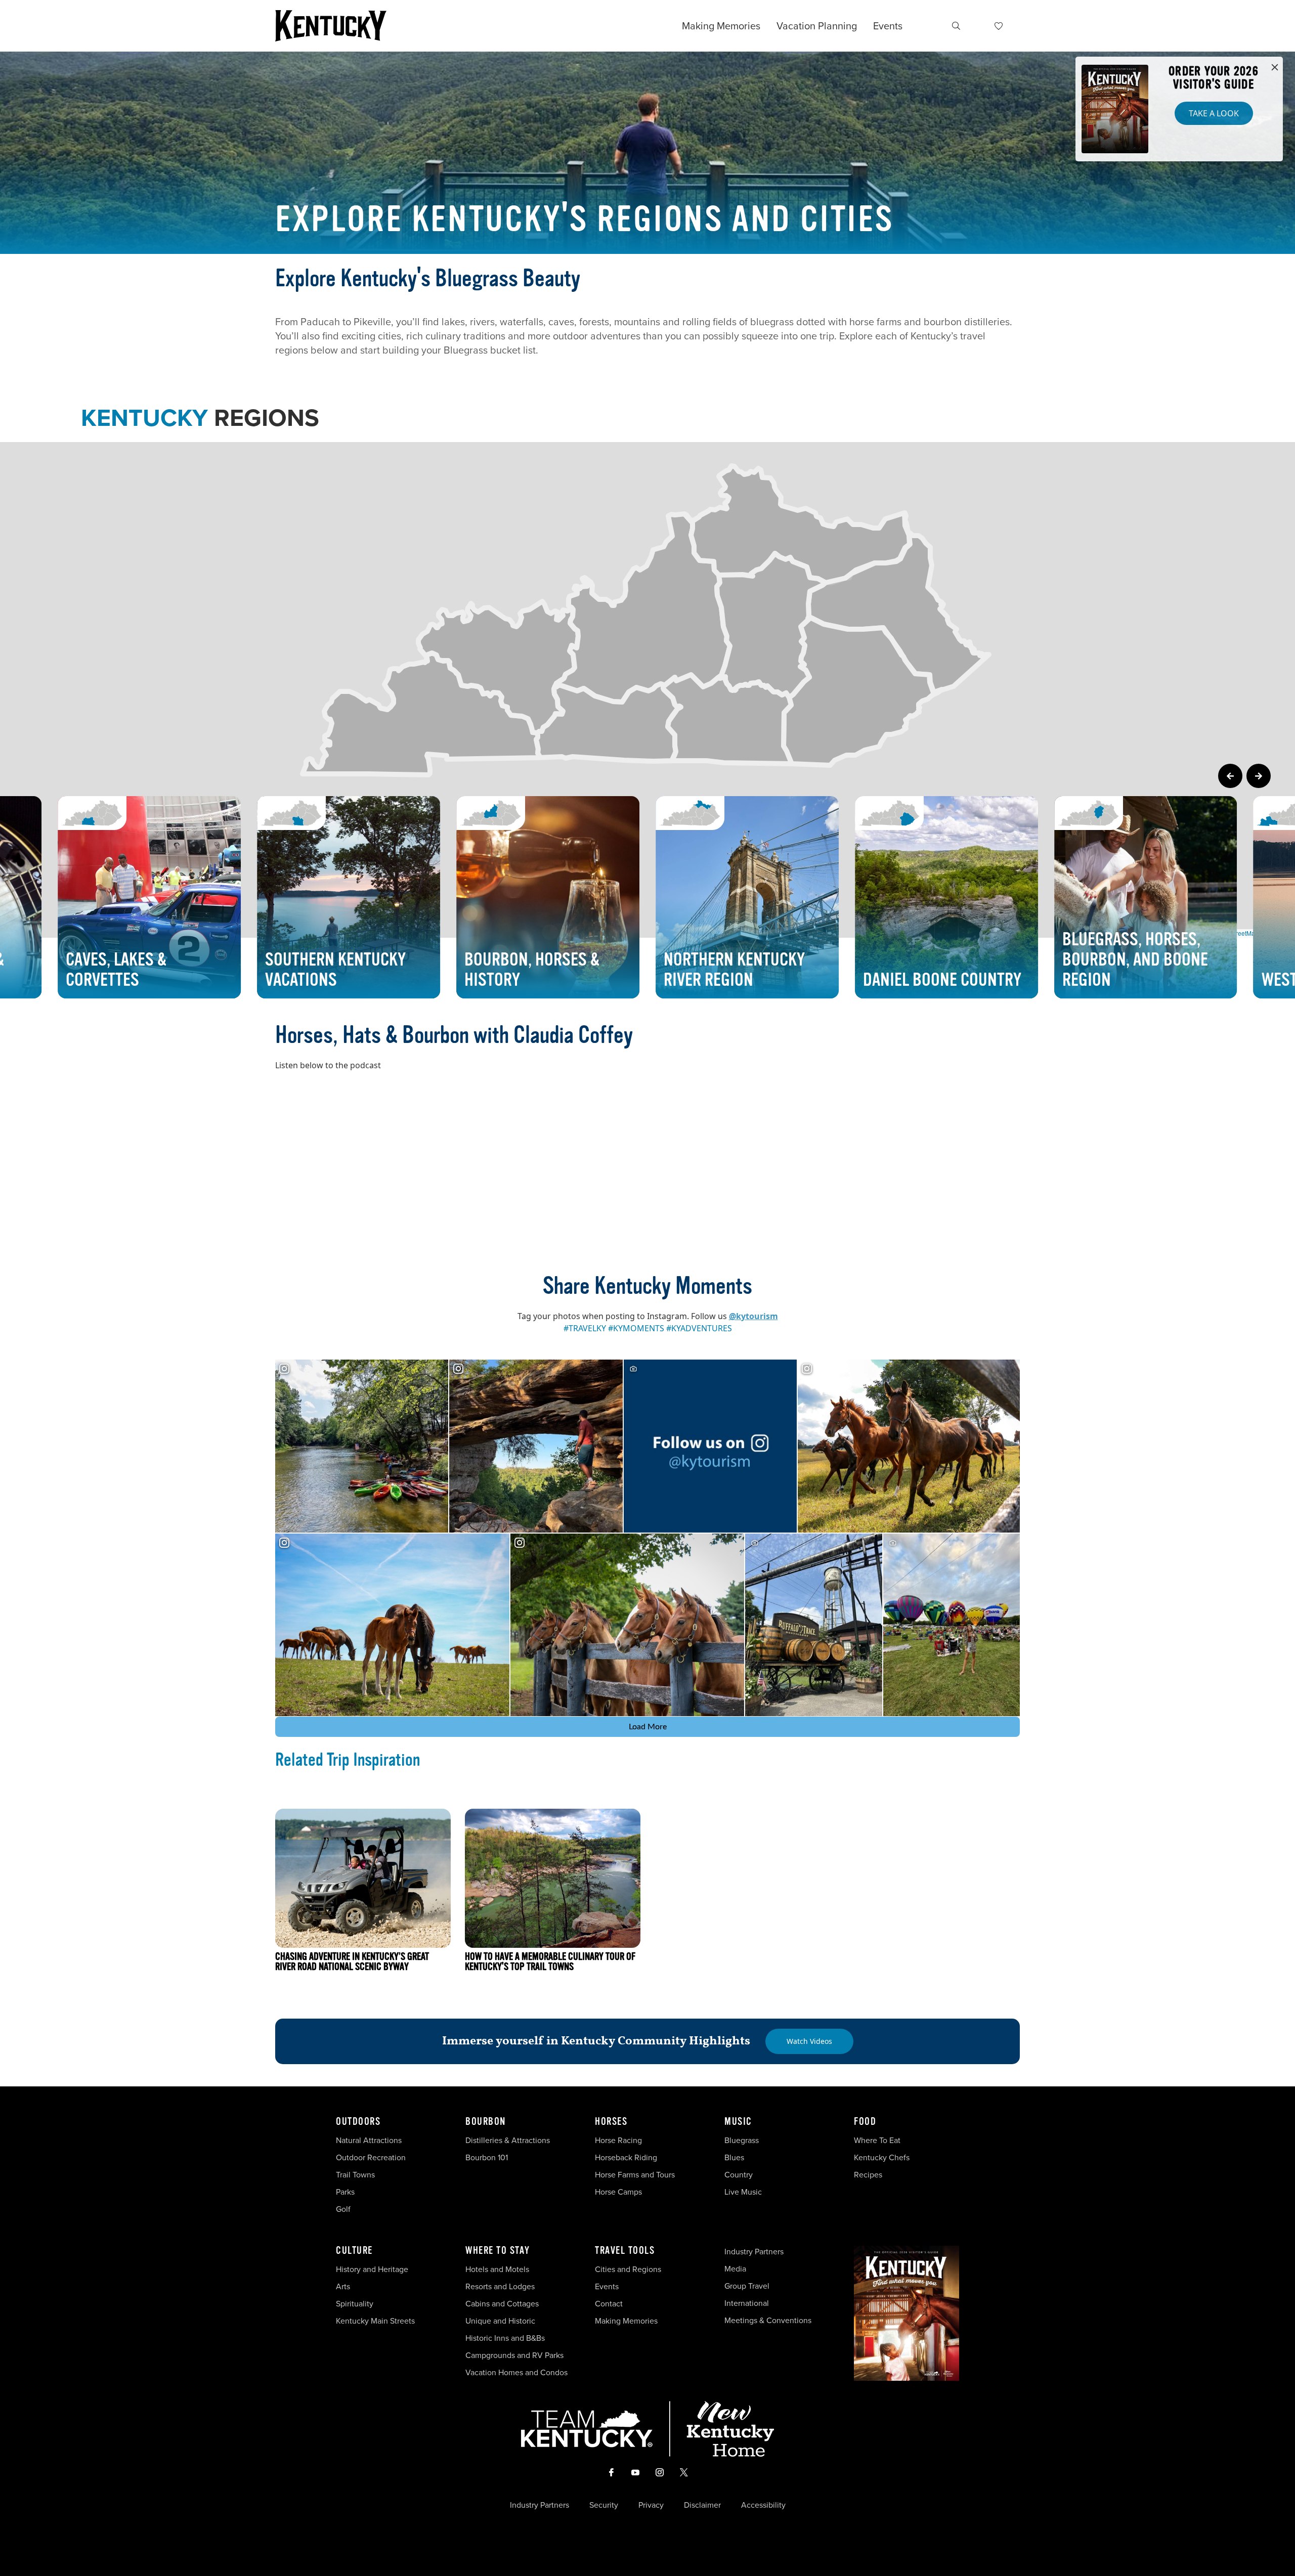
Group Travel (747, 2286)
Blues (734, 2157)
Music (738, 2122)
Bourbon (486, 2122)
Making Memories (721, 26)
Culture (354, 2251)
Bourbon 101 (487, 2157)
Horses (611, 2122)
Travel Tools (625, 2251)
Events (888, 26)
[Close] (1275, 68)
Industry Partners (754, 2252)
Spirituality (356, 2304)
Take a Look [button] (1214, 113)
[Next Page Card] (1259, 776)
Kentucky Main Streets (375, 2321)
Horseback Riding (626, 2157)
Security (604, 2505)
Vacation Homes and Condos (516, 2372)
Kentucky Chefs (882, 2157)
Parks (345, 2192)
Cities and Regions (628, 2269)
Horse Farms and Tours (635, 2175)
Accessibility (763, 2505)
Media (735, 2269)
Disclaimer (702, 2505)
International (747, 2303)
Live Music (743, 2192)
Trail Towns (355, 2175)
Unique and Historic (500, 2321)
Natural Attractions (369, 2140)
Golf (343, 2209)
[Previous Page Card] (1230, 776)
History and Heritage (373, 2269)
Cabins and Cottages (502, 2304)
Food (865, 2122)
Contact (609, 2304)
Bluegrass (742, 2140)
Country (739, 2175)
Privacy (651, 2505)
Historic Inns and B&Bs (505, 2338)
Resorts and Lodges (500, 2286)
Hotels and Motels (497, 2269)
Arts (343, 2286)
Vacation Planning (817, 26)
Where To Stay (498, 2251)
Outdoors (358, 2122)
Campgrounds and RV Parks (514, 2355)
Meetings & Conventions (768, 2320)
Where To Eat (877, 2140)
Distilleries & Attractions (508, 2140)
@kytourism (753, 1316)
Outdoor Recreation (371, 2157)
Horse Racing (618, 2140)
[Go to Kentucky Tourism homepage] (331, 26)
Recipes (869, 2175)
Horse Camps (618, 2192)
